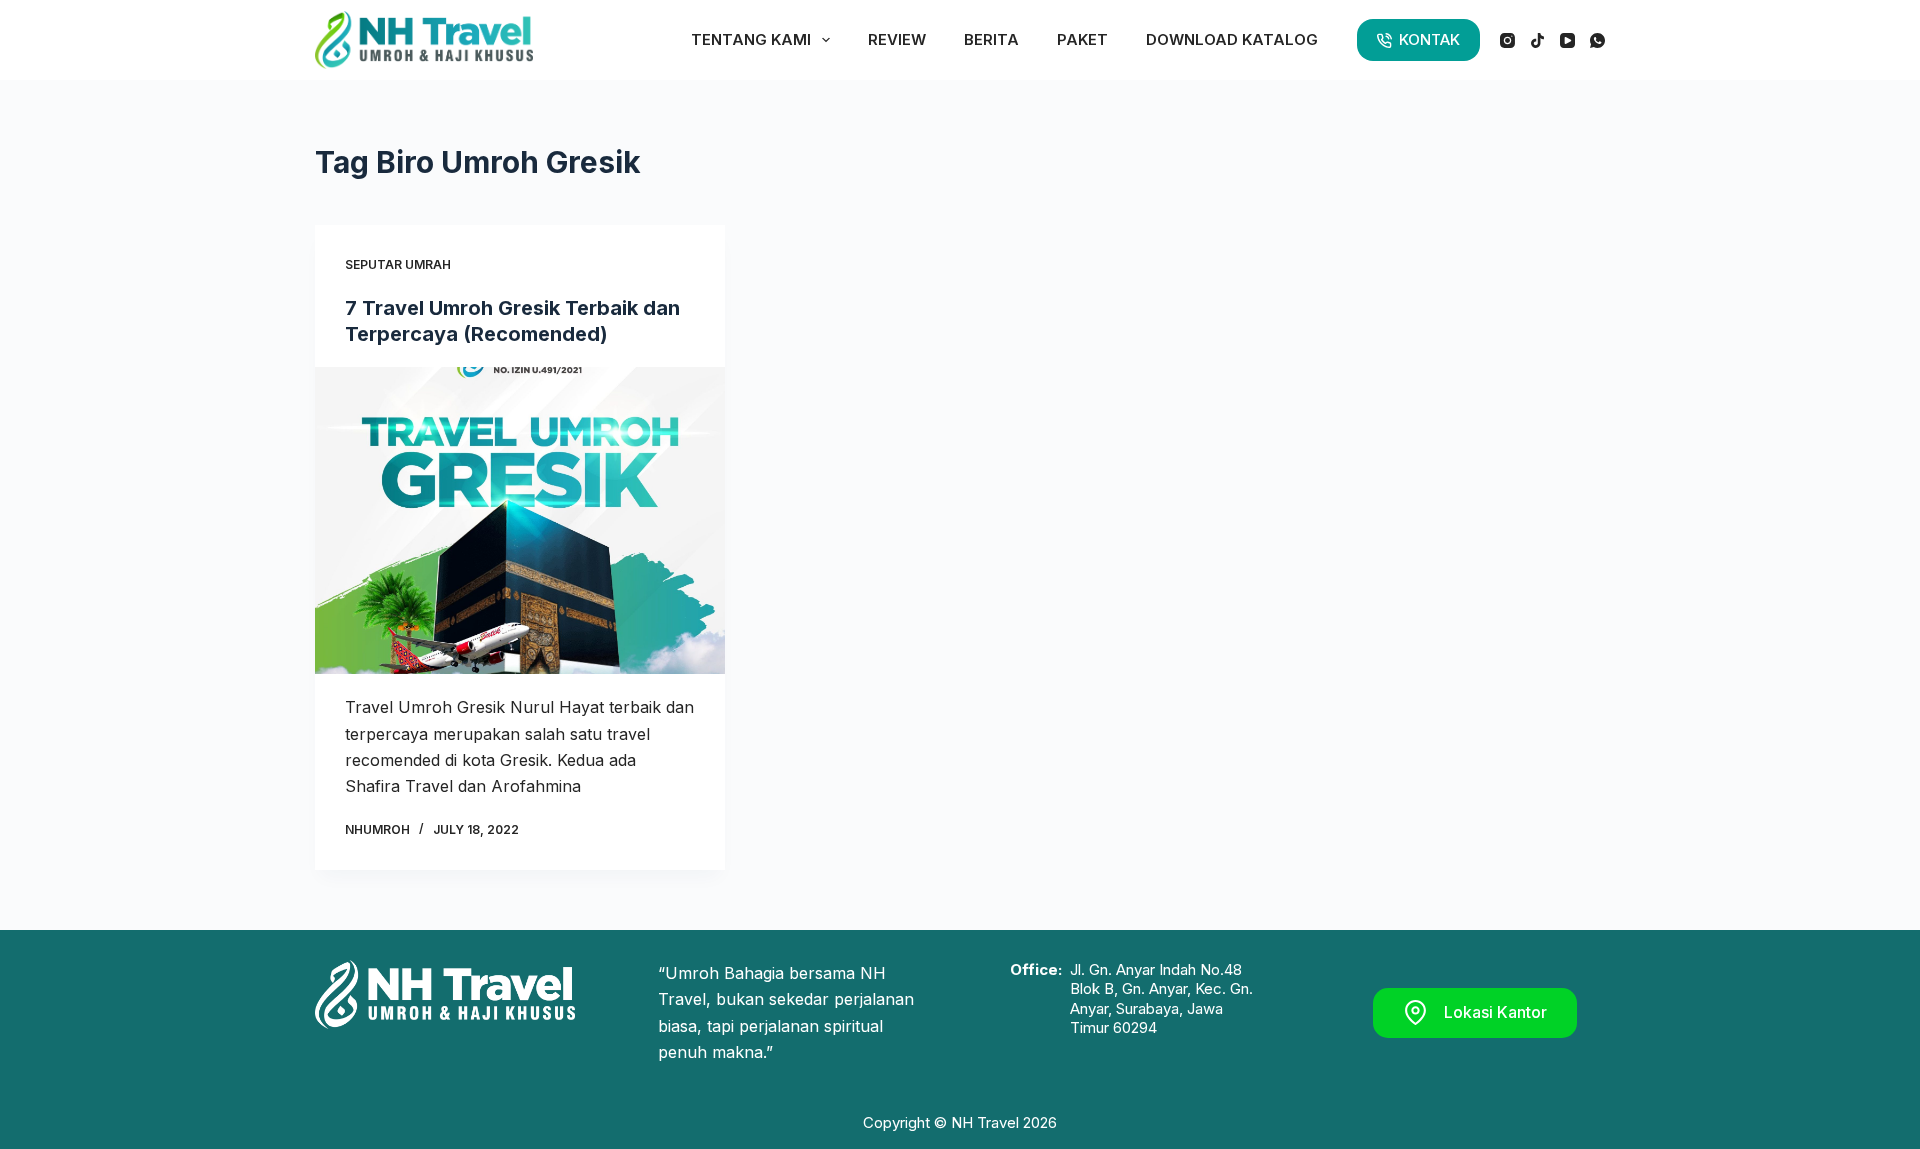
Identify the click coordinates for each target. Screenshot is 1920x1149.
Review (897, 39)
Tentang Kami (751, 39)
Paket (1082, 39)
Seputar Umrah (398, 264)
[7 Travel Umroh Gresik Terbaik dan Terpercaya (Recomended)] (520, 521)
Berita (991, 39)
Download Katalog (1232, 39)
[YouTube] (1567, 40)
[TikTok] (1537, 40)
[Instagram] (1507, 40)
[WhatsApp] (1597, 40)
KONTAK (1429, 39)
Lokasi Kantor (1495, 1012)
